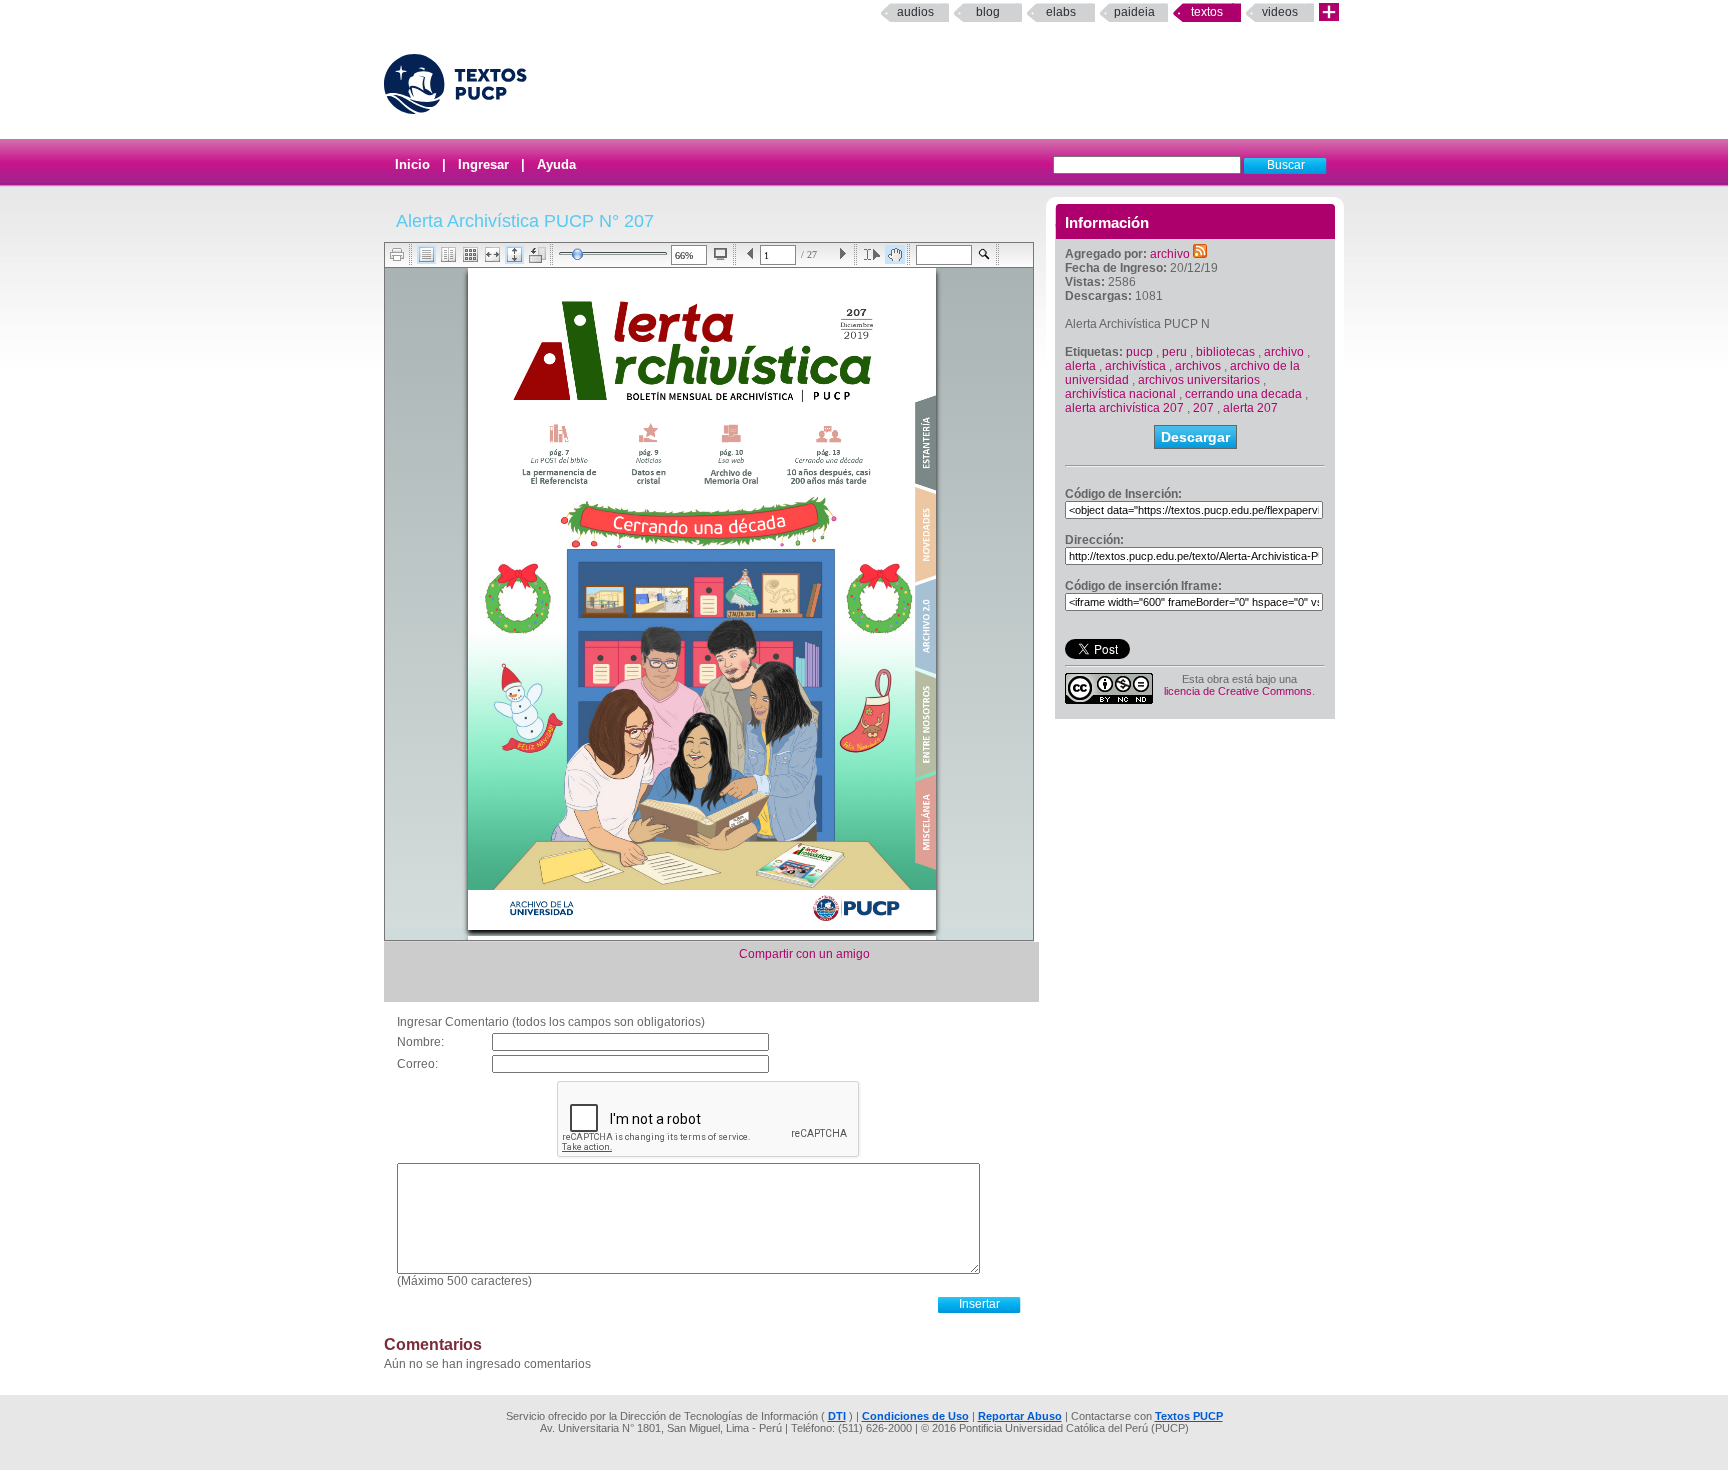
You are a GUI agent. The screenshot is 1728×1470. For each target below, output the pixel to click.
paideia (1134, 12)
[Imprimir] (397, 254)
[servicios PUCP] (1329, 12)
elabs (1061, 12)
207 (1203, 408)
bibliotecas (1225, 352)
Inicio (412, 164)
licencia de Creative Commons (1238, 691)
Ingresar (483, 164)
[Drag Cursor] (895, 254)
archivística (1135, 366)
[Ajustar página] (514, 254)
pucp (1139, 352)
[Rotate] (537, 255)
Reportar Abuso (1020, 1416)
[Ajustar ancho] (492, 254)
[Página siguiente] (842, 254)
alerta (1080, 366)
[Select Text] (872, 254)
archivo (1170, 254)
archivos (1198, 366)
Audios (915, 12)
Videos (1280, 12)
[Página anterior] (750, 254)
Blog (988, 12)
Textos (1207, 12)
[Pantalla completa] (720, 254)
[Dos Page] (448, 254)
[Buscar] (984, 254)
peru (1174, 352)
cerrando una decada (1243, 394)
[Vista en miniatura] (470, 254)
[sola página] (426, 254)
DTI (837, 1416)
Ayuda (556, 164)
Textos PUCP (1189, 1416)
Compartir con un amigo (804, 954)
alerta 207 (1250, 408)
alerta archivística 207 (1124, 408)
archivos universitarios (1199, 380)
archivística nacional (1120, 394)
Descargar (1195, 437)
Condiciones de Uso (915, 1416)
